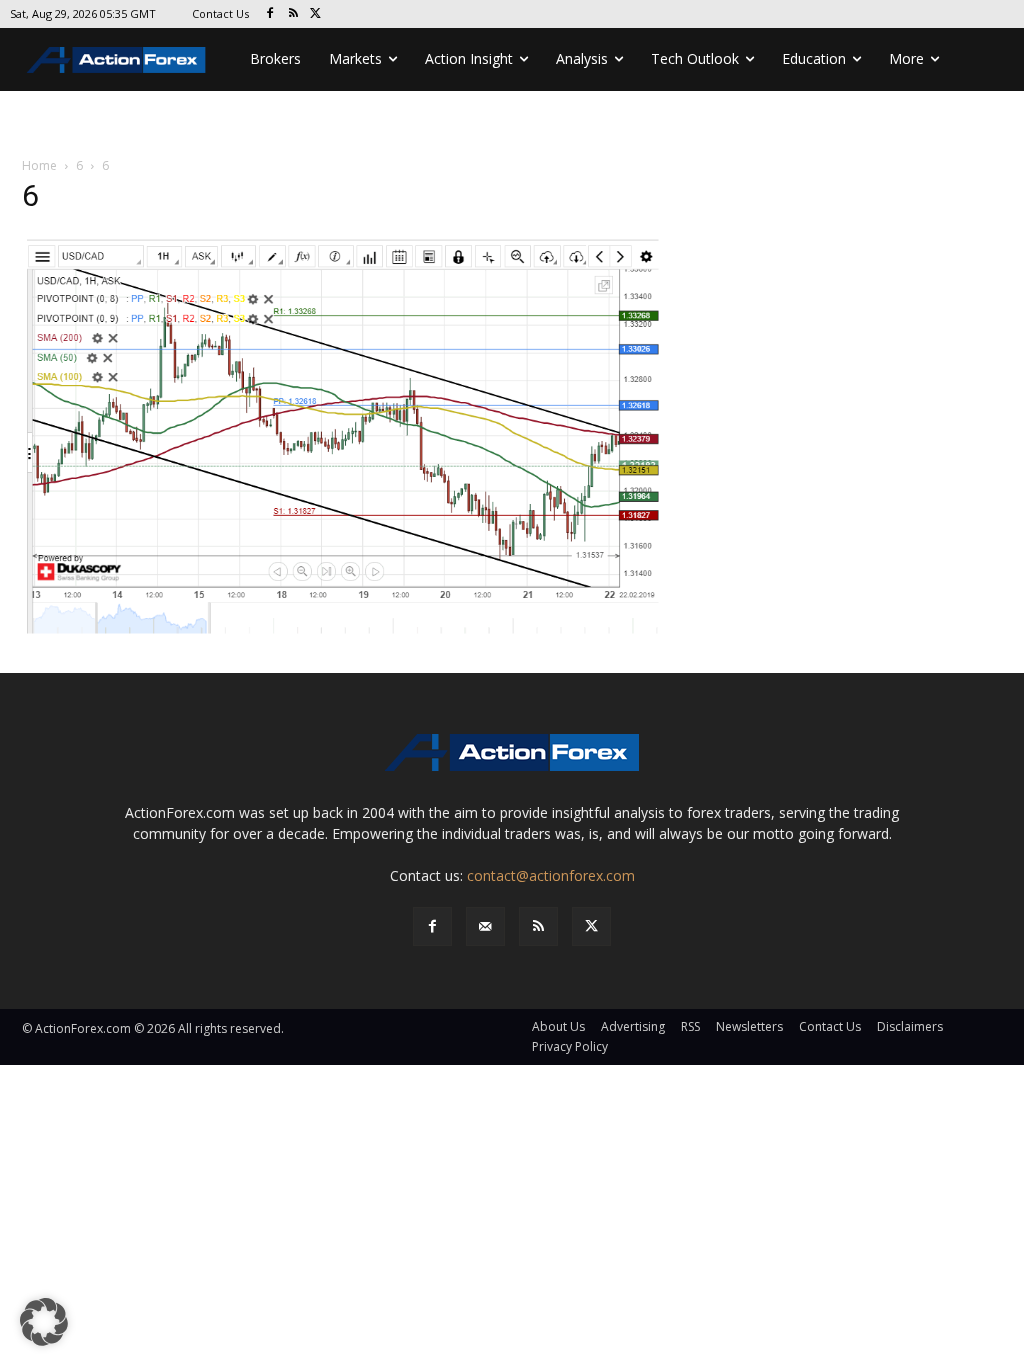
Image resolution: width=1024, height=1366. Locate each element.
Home (39, 165)
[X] (316, 14)
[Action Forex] (116, 59)
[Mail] (485, 926)
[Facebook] (270, 14)
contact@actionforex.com (551, 875)
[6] (342, 433)
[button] (44, 1322)
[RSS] (293, 14)
